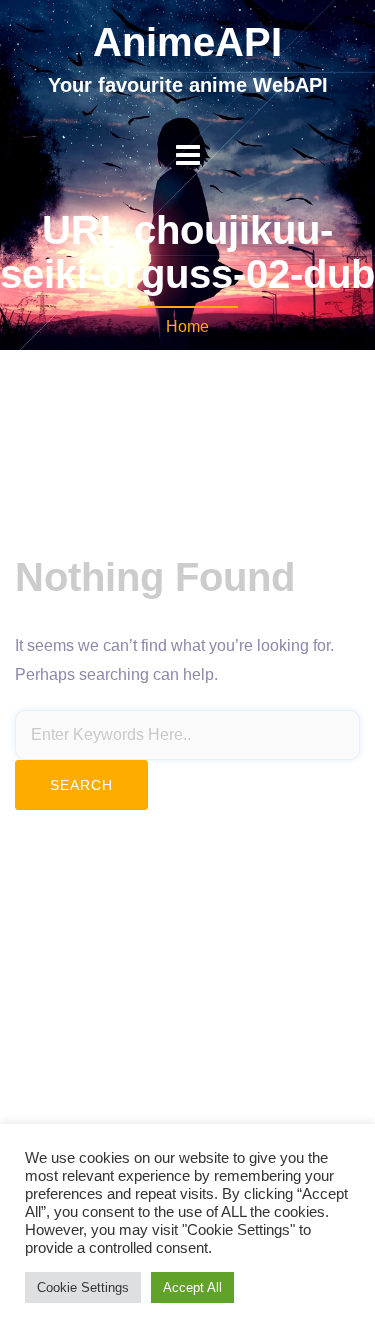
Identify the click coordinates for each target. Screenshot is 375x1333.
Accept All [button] (192, 1287)
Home (187, 326)
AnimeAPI (187, 42)
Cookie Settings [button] (83, 1287)
